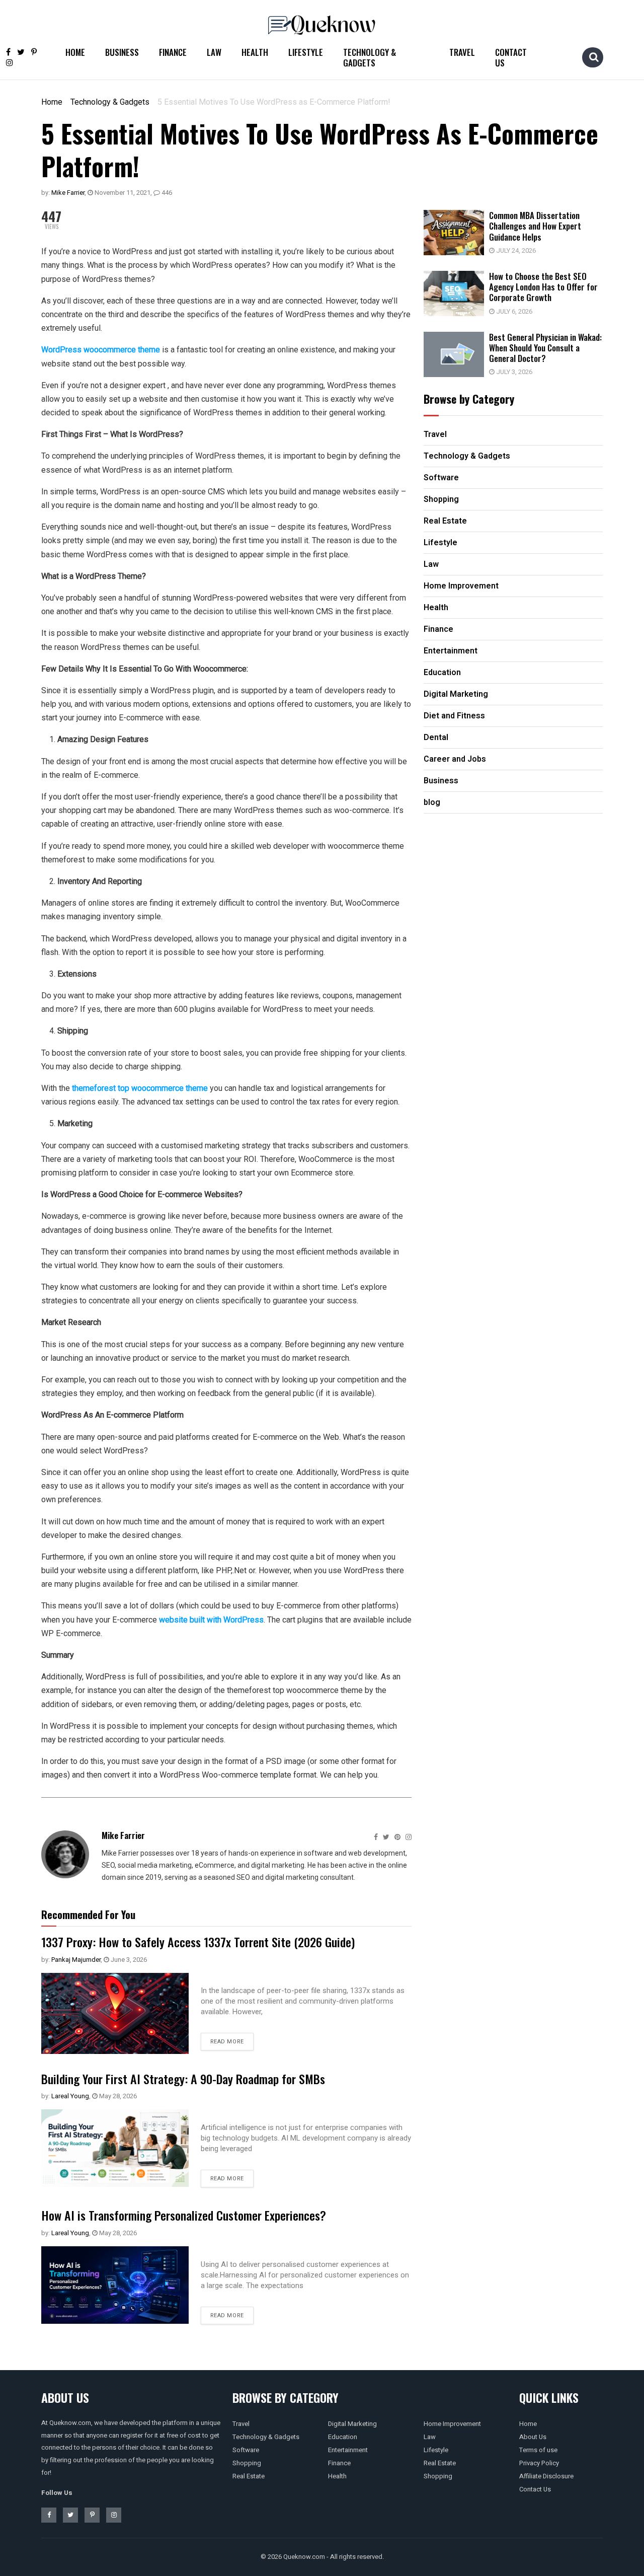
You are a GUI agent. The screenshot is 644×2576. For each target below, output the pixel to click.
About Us (533, 2437)
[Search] (594, 57)
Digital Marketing (352, 2424)
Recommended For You (88, 1915)
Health (255, 52)
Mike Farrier (68, 193)
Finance (173, 52)
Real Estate (249, 2476)
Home (75, 52)
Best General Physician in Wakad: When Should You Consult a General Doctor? (545, 348)
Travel (462, 52)
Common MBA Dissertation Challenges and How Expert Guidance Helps (535, 226)
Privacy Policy (539, 2463)
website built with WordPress (211, 1620)
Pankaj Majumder (76, 1960)
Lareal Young (70, 2096)
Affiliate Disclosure (546, 2476)
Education (343, 2437)
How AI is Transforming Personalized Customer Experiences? (184, 2215)
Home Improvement (452, 2424)
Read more (227, 2042)
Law (214, 52)
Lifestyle (306, 52)
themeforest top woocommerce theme (140, 1088)
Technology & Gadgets (370, 57)
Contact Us (511, 57)
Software (246, 2450)
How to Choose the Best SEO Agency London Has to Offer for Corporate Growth (543, 287)
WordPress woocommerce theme (101, 350)
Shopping (247, 2463)
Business (122, 52)
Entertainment (348, 2450)
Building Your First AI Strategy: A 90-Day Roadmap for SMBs (183, 2079)
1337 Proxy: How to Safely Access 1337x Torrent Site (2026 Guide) (198, 1942)
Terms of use (538, 2450)
